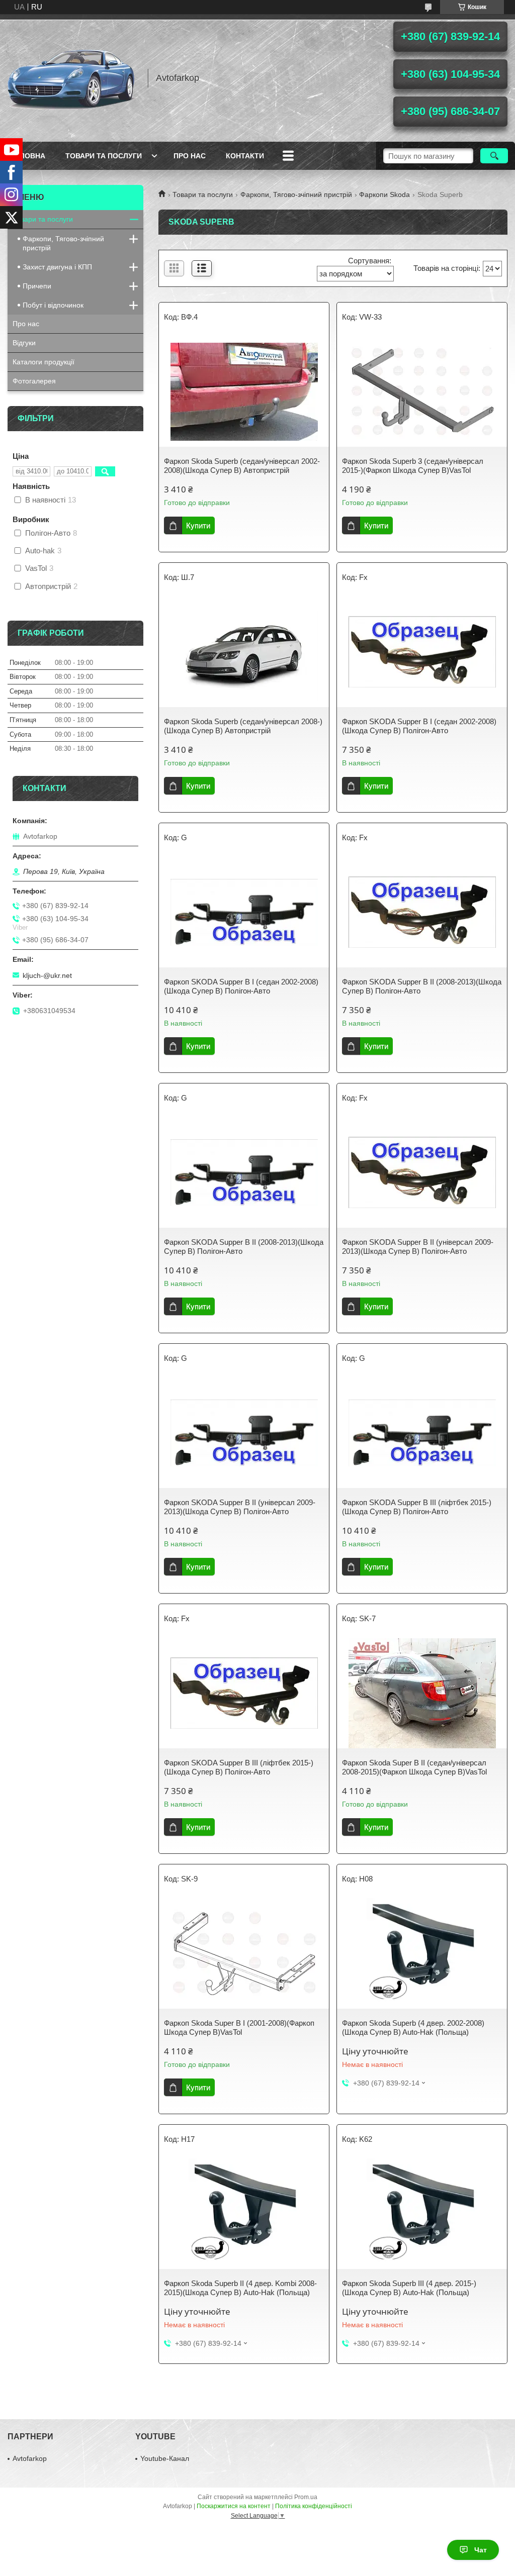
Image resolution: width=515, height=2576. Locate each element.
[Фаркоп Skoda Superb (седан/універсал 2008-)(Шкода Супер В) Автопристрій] (244, 652)
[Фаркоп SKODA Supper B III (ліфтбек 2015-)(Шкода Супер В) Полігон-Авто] (422, 1433)
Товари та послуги (104, 156)
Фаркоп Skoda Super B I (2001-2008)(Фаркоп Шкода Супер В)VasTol (239, 2027)
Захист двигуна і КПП (57, 267)
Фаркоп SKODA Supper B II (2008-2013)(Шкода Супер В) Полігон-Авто (422, 986)
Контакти (245, 156)
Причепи (37, 286)
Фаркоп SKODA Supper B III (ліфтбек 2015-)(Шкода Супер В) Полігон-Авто (417, 1507)
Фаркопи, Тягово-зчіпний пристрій (296, 194)
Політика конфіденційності (314, 2506)
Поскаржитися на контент (234, 2506)
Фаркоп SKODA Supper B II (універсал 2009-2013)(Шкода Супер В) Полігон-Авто (418, 1247)
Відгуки (24, 343)
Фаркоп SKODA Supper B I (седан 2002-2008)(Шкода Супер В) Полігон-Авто (419, 726)
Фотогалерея (34, 381)
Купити (198, 525)
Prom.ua (306, 2497)
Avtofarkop (30, 2458)
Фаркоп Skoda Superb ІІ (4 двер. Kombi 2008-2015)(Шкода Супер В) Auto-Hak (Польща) (240, 2288)
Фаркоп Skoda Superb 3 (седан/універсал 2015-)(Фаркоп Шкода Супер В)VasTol (413, 466)
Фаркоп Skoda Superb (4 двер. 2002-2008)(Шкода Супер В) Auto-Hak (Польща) (413, 2027)
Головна (28, 156)
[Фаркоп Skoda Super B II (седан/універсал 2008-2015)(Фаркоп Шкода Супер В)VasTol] (422, 1693)
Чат (481, 2550)
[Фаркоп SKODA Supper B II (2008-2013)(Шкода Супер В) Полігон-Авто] (422, 912)
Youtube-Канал (165, 2458)
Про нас (190, 156)
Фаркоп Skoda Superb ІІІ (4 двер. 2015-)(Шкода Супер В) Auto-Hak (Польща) (409, 2288)
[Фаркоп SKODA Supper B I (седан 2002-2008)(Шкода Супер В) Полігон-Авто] (422, 652)
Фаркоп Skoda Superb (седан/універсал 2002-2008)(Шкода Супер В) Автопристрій (242, 466)
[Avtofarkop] (73, 78)
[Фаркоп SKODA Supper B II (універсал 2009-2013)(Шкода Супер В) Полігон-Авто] (422, 1172)
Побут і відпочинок (53, 305)
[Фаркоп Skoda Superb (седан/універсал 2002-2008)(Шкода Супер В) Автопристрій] (244, 391)
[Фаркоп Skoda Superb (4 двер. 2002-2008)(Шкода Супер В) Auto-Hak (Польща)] (422, 1953)
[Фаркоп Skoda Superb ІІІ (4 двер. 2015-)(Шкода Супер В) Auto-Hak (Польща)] (422, 2214)
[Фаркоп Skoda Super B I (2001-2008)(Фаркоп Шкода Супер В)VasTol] (244, 1953)
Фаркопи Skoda (384, 194)
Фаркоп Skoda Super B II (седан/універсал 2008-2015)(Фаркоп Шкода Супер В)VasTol (414, 1767)
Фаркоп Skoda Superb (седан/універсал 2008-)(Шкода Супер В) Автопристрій (243, 726)
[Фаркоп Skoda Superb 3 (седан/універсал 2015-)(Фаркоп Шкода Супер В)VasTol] (422, 391)
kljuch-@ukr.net (47, 975)
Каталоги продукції (44, 362)
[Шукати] (494, 156)
